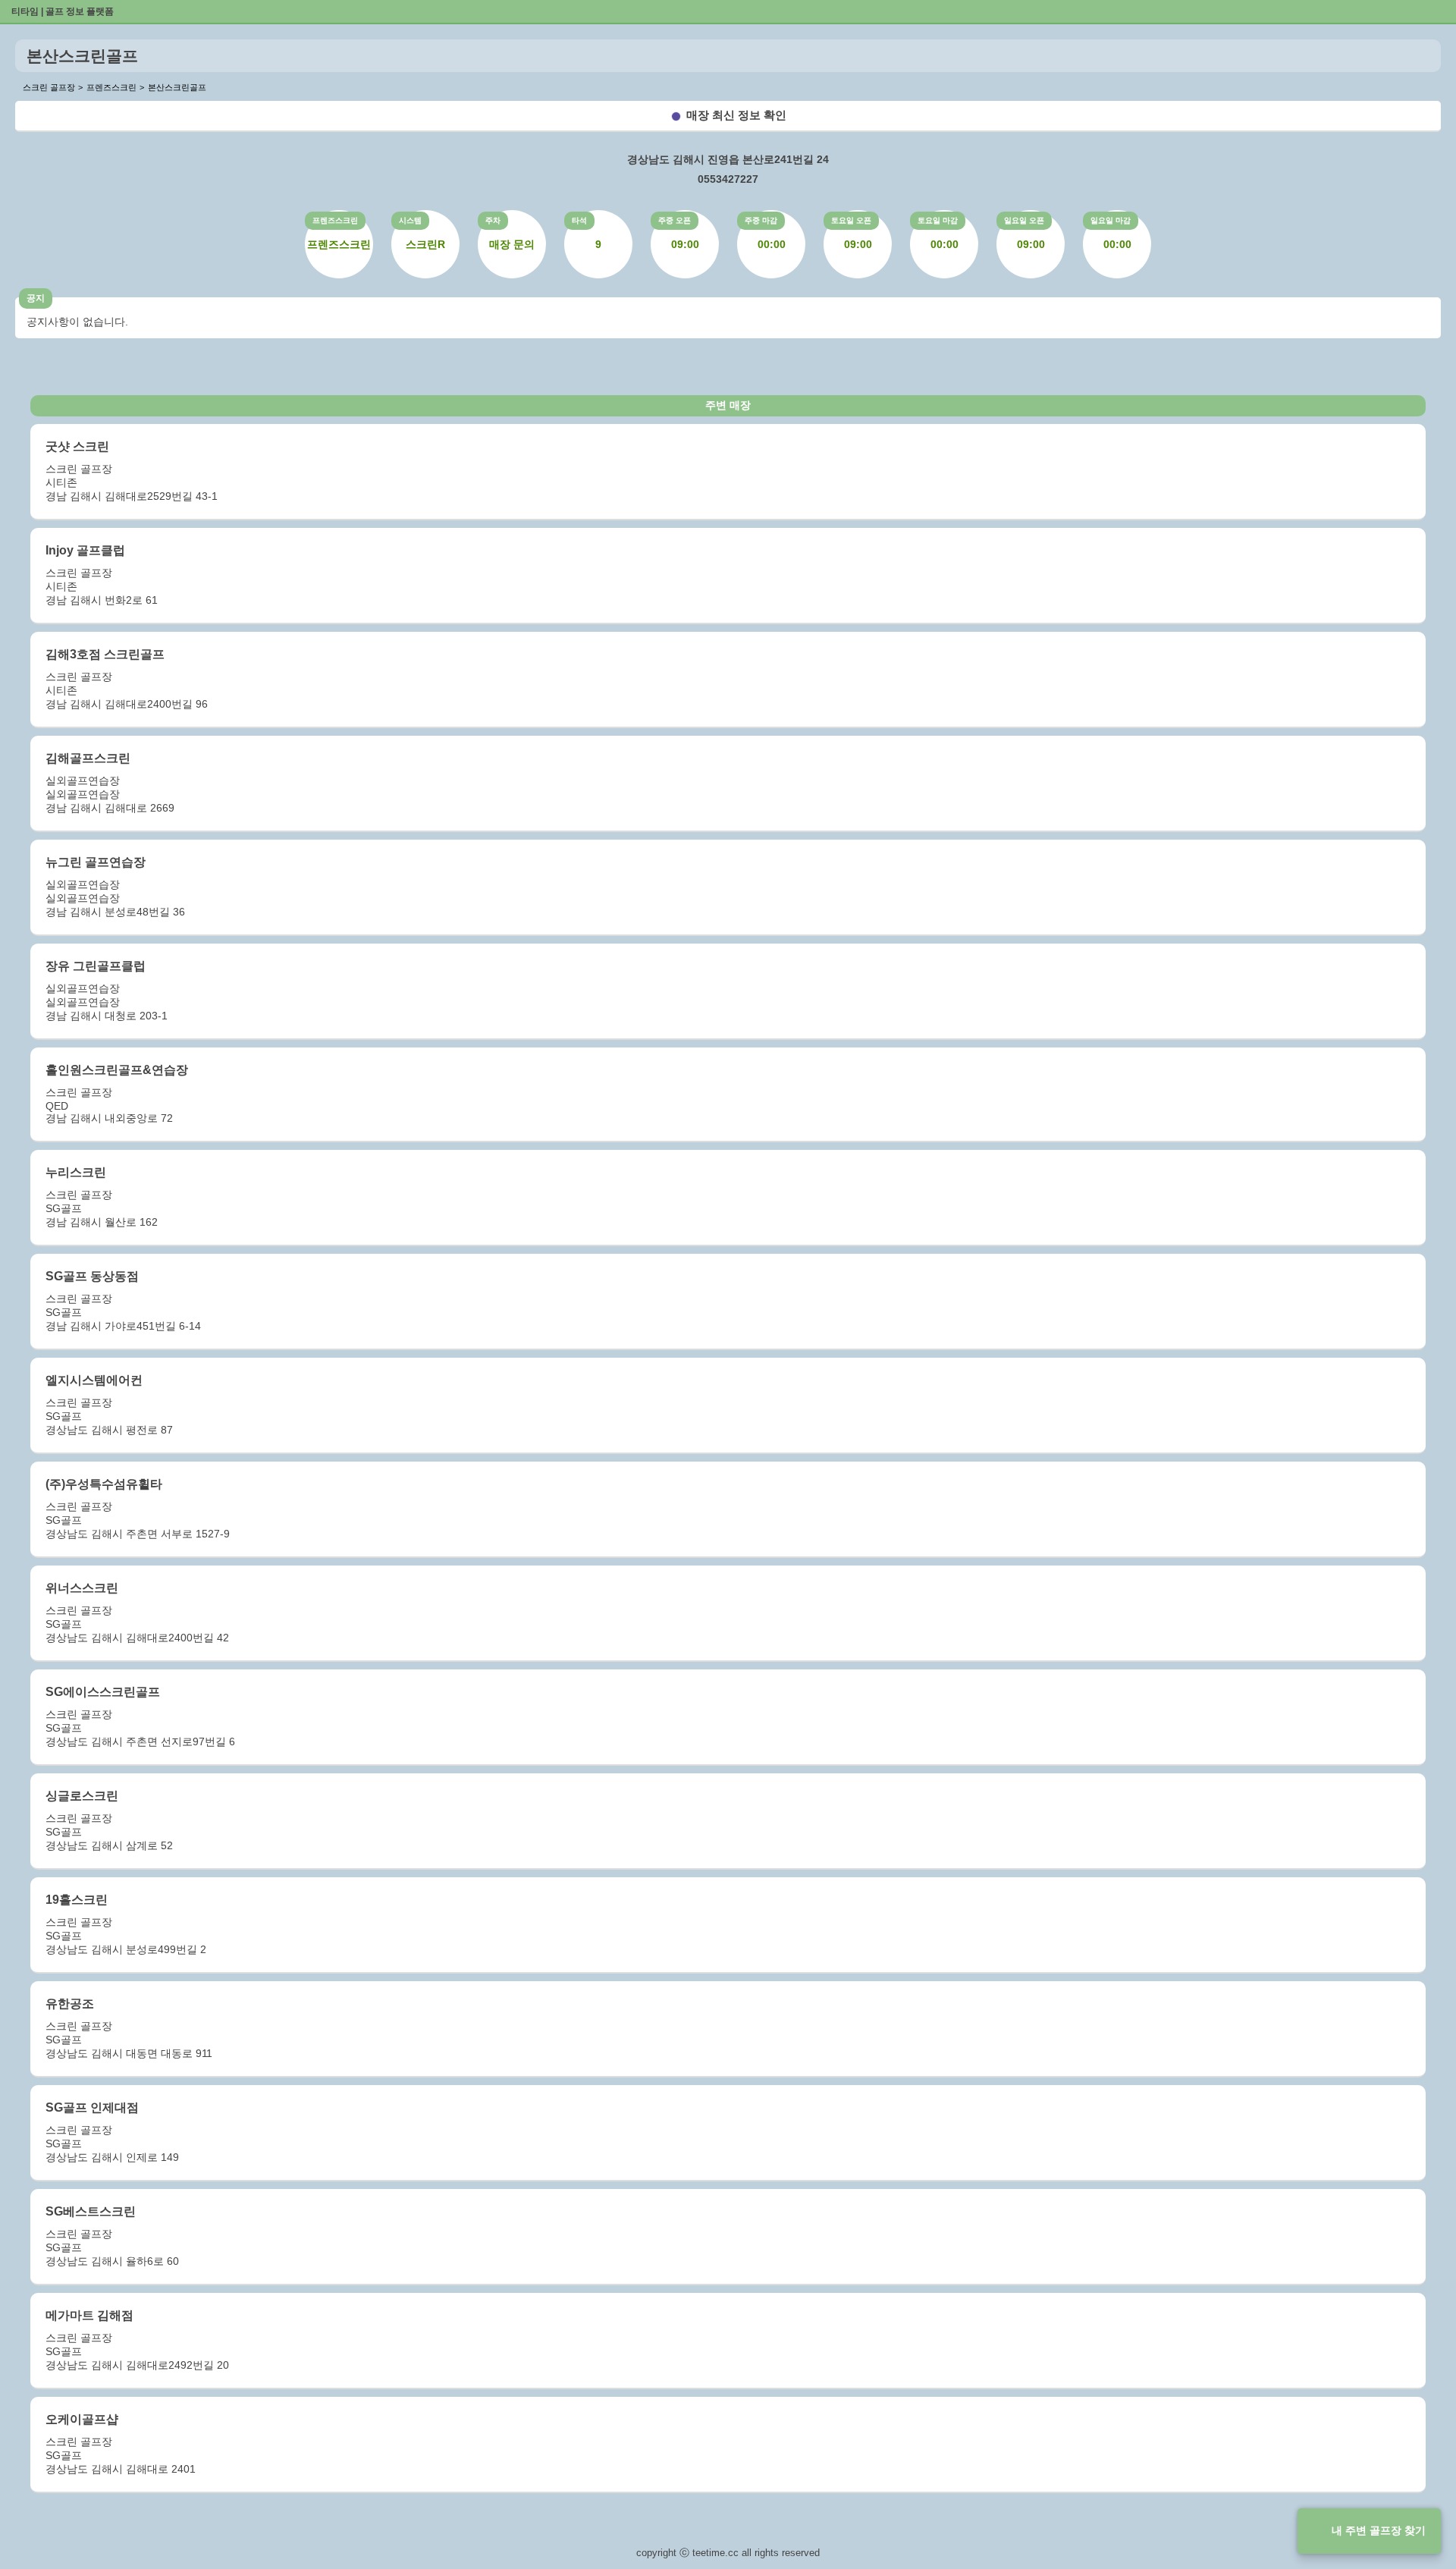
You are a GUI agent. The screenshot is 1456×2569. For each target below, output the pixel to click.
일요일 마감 (1111, 220)
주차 (493, 220)
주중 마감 (761, 220)
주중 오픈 (675, 220)
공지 (36, 298)
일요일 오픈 (1024, 220)
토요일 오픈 (851, 220)
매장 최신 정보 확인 (736, 115)
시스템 (410, 220)
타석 (579, 220)
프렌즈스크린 (335, 220)
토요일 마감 (938, 220)
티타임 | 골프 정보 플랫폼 (63, 11)
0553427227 (728, 179)
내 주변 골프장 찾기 (1379, 2530)
